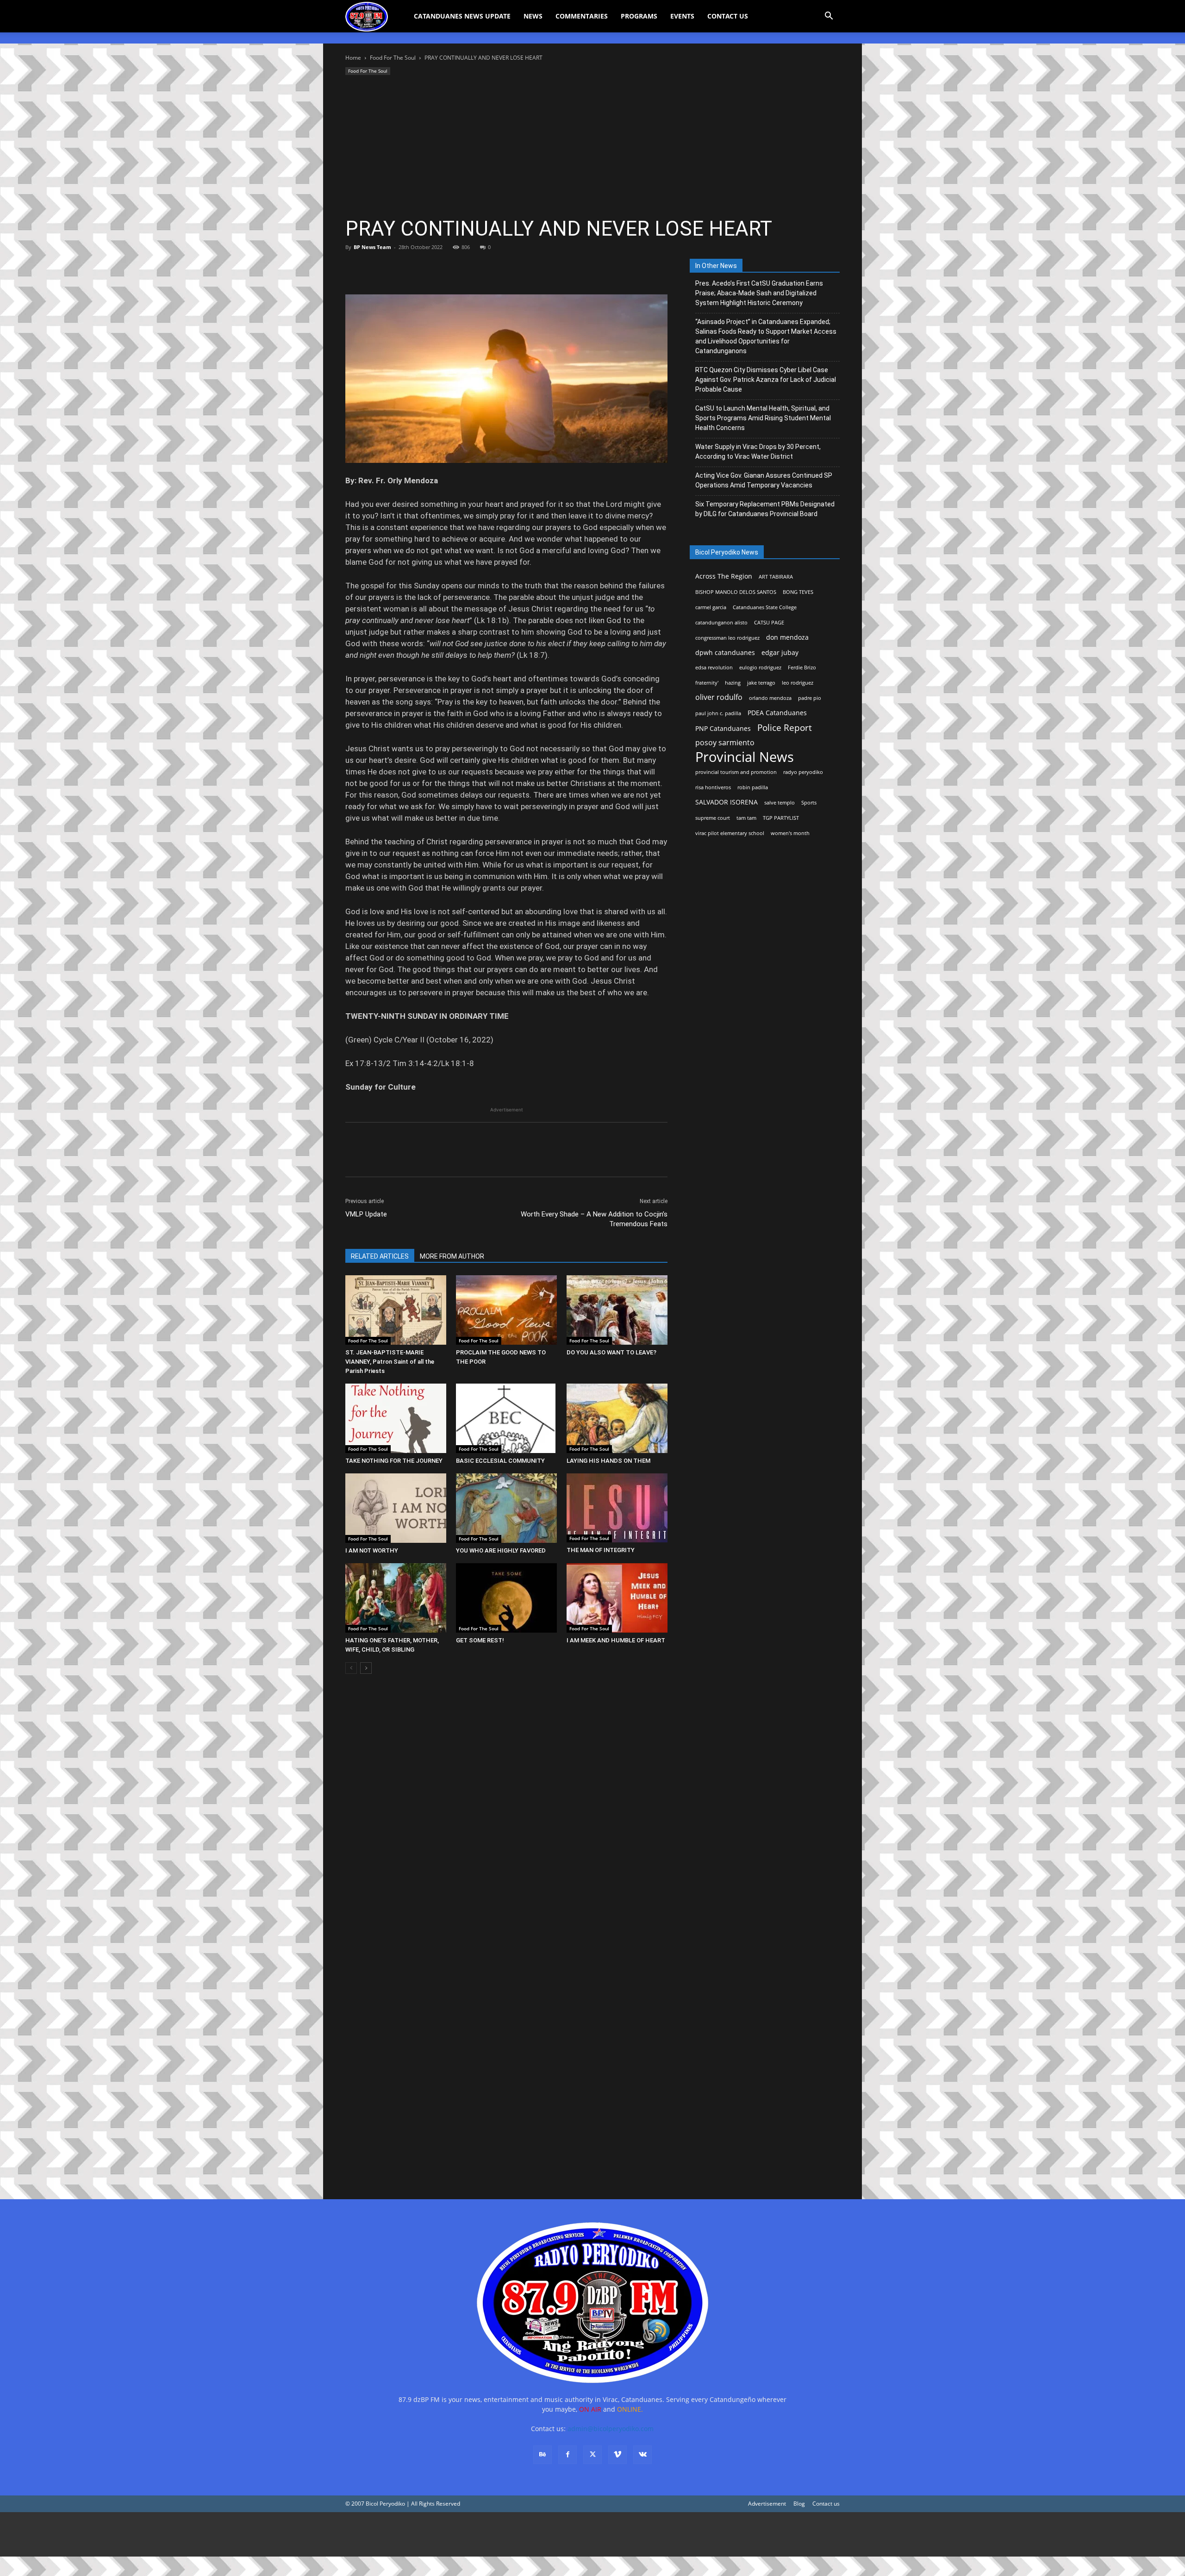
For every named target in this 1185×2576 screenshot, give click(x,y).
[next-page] (366, 1668)
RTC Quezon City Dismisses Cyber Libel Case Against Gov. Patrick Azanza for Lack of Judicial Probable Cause (766, 380)
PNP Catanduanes (723, 728)
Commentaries (582, 16)
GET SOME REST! (480, 1640)
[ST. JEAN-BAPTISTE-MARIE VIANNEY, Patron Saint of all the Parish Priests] (396, 1310)
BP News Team (372, 247)
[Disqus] (506, 2053)
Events (682, 16)
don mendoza (787, 637)
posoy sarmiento (725, 743)
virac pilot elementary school (730, 833)
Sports (809, 803)
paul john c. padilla (718, 713)
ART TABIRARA (776, 577)
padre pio (810, 698)
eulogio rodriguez (760, 667)
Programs (639, 16)
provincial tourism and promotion (736, 772)
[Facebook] (355, 268)
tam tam (746, 818)
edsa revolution (714, 667)
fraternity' (707, 683)
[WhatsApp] (418, 268)
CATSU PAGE (769, 623)
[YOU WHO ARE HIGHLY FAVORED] (506, 1508)
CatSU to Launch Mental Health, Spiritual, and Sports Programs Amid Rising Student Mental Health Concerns (763, 418)
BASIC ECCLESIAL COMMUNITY (500, 1461)
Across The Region (724, 576)
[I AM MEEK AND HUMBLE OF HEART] (617, 1598)
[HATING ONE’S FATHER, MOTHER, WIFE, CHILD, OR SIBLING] (396, 1598)
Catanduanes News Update (462, 16)
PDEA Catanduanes (777, 713)
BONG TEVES (798, 592)
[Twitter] (376, 268)
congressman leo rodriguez (727, 638)
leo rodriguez (798, 683)
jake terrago (761, 683)
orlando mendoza (770, 698)
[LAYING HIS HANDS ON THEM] (617, 1418)
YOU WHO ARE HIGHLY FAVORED (501, 1550)
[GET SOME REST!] (506, 1598)
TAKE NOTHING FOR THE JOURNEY (394, 1461)
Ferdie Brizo (802, 667)
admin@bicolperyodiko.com (611, 2429)
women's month (790, 833)
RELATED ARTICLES (380, 1256)
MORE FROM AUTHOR (452, 1256)
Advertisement (767, 2504)
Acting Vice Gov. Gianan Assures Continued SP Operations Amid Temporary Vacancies (764, 480)
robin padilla (753, 787)
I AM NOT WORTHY (372, 1550)
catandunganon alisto (721, 623)
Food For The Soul (393, 58)
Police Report (785, 728)
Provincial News (745, 757)
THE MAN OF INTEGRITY (601, 1550)
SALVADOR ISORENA (727, 802)
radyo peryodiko (803, 772)
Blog (799, 2504)
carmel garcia (711, 607)
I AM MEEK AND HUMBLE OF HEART (616, 1640)
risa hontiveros (713, 787)
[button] (829, 17)
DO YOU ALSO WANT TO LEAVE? (611, 1352)
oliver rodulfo (719, 697)
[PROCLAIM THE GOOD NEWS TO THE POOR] (506, 1310)
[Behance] (543, 2455)
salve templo (780, 803)
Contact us (826, 2504)
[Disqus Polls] (506, 1812)
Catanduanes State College (765, 607)
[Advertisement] (592, 147)
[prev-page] (351, 1668)
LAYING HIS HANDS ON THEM (608, 1461)
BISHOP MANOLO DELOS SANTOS (736, 592)
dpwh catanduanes (725, 652)
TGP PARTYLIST (781, 818)
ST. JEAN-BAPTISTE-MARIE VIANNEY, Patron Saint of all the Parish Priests (390, 1362)
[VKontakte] (642, 2455)
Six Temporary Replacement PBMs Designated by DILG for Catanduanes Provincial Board (765, 509)
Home (353, 58)
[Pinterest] (397, 268)
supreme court (713, 818)
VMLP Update (366, 1214)
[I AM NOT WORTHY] (396, 1508)
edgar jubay (780, 652)
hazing (733, 683)
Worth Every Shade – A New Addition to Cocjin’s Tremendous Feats (594, 1219)
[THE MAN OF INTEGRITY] (617, 1508)
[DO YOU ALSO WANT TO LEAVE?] (617, 1310)
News (533, 16)
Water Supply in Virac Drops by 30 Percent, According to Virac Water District (758, 452)
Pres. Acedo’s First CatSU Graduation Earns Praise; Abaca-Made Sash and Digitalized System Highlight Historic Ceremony (759, 293)
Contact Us (728, 16)
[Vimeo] (617, 2455)
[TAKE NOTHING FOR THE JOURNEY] (396, 1418)
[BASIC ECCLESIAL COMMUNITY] (506, 1418)
